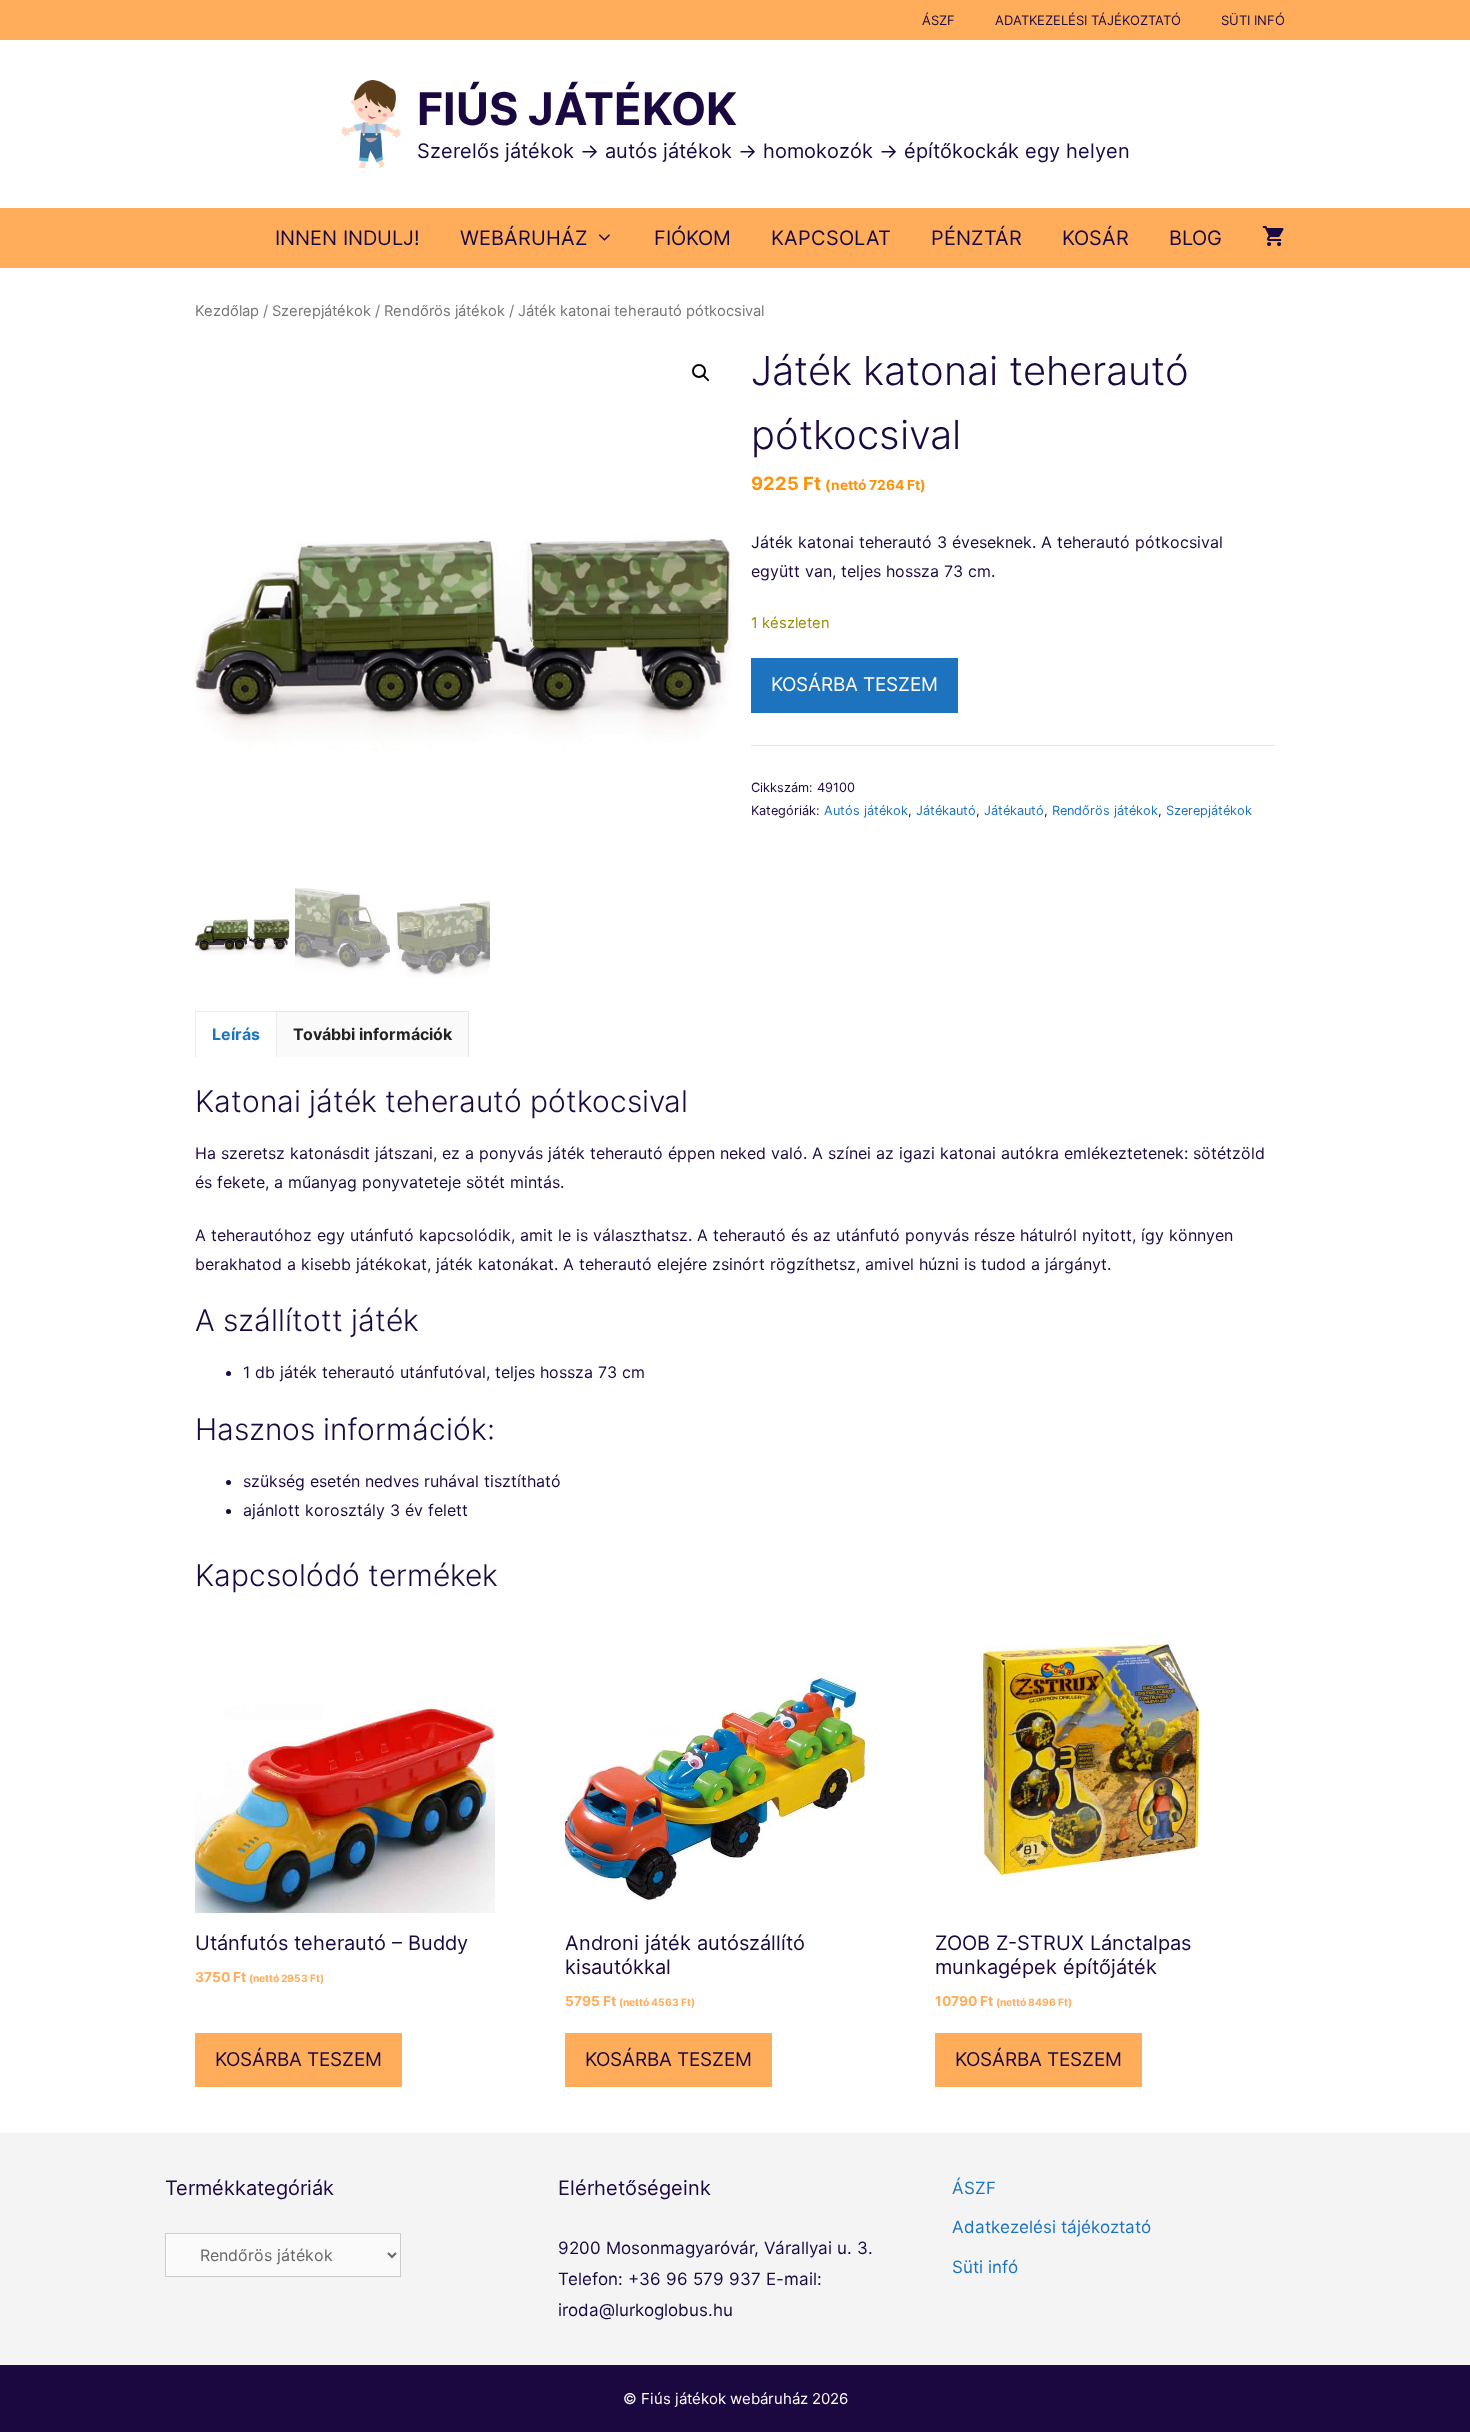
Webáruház (524, 238)
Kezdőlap (227, 311)
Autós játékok (866, 810)
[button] (701, 373)
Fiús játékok (577, 108)
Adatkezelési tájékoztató (1088, 20)
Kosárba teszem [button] (298, 2059)
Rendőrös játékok (444, 311)
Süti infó (1253, 20)
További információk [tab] (372, 1034)
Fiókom (692, 238)
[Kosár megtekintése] (1273, 238)
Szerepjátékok (321, 311)
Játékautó (946, 810)
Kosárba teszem (854, 684)
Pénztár (976, 238)
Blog (1195, 238)
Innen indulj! (347, 238)
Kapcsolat (831, 238)
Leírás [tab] (236, 1034)
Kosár (1095, 238)
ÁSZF (938, 20)
